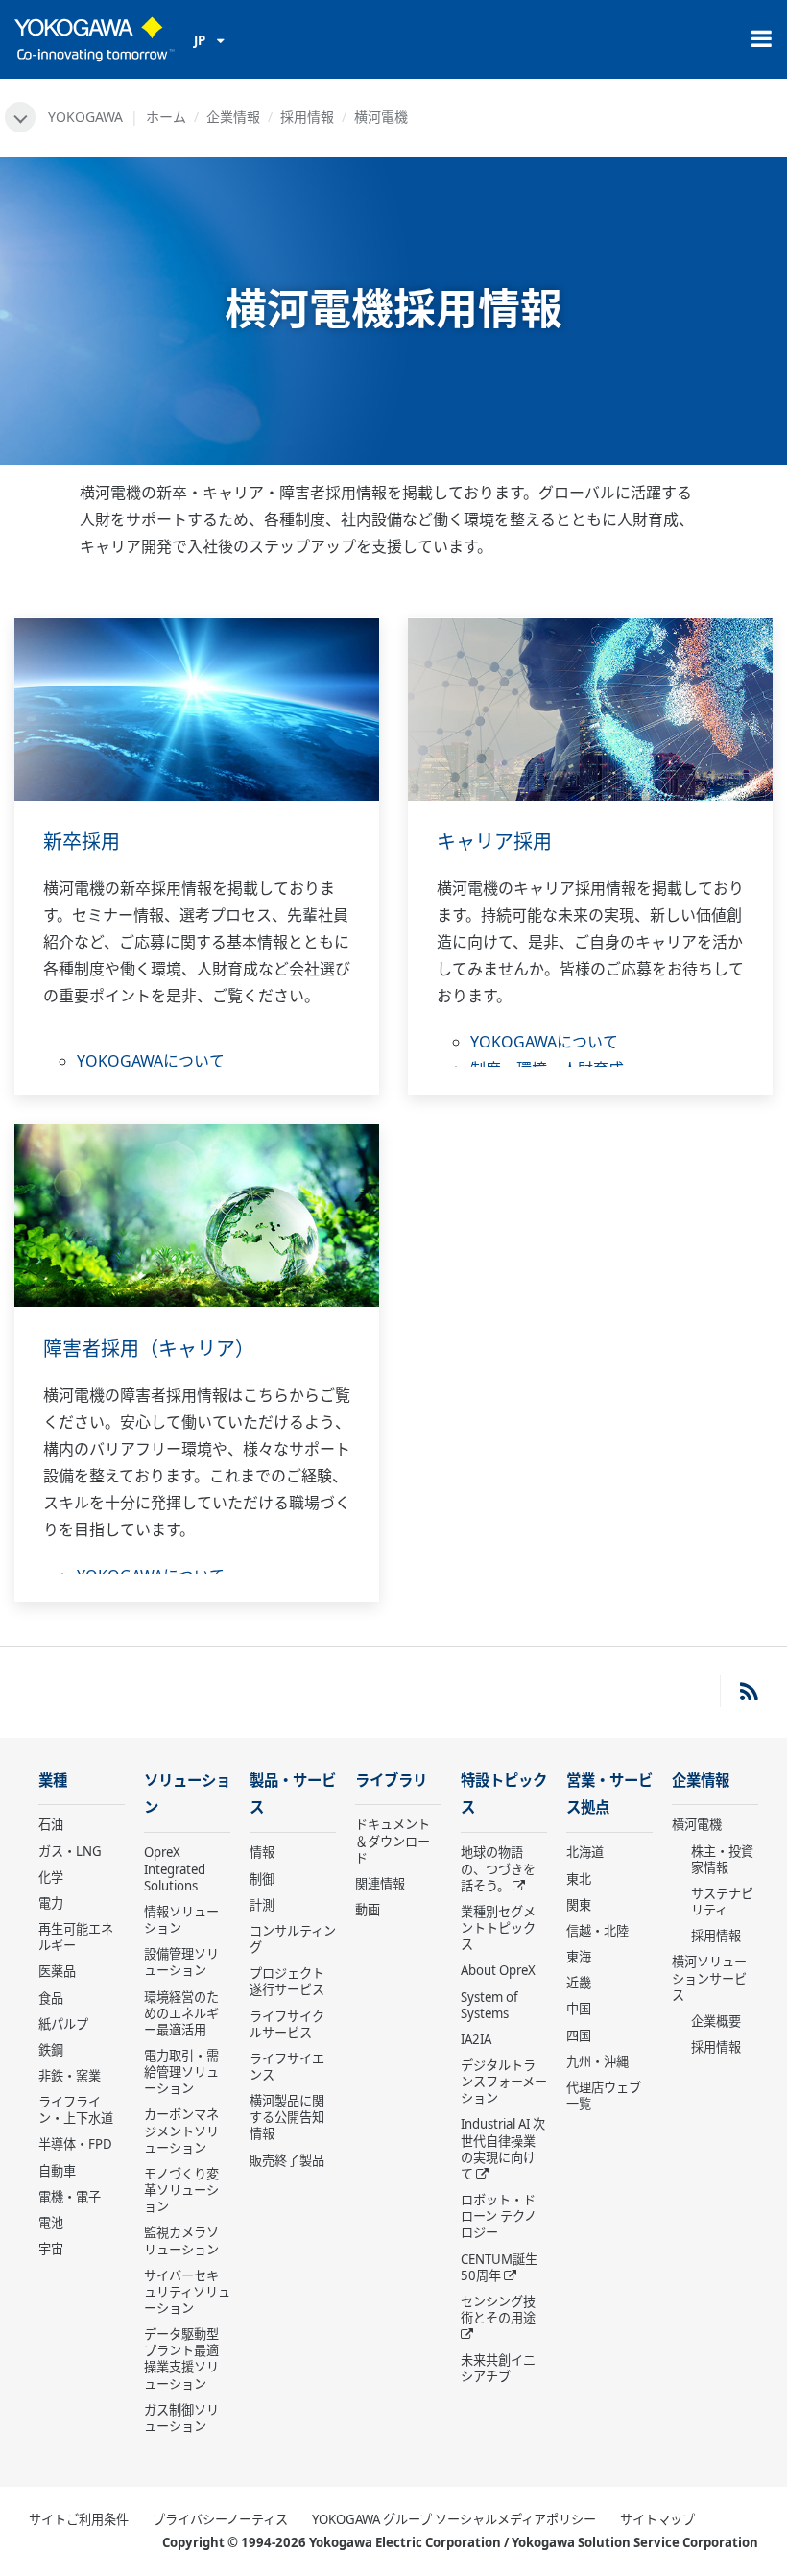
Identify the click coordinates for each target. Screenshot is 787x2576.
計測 (262, 1905)
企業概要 (716, 2021)
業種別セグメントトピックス (498, 1928)
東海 (579, 1957)
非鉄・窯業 (70, 2076)
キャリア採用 (494, 842)
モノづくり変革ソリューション (181, 2190)
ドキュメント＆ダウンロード (393, 1841)
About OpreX (498, 1970)
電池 (51, 2223)
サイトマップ (657, 2519)
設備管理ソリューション (181, 1962)
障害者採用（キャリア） (149, 1348)
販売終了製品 (287, 2160)
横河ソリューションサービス (709, 1978)
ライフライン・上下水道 (76, 2110)
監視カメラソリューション (181, 2240)
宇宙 (51, 2249)
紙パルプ (63, 2024)
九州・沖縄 (597, 2061)
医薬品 (57, 1971)
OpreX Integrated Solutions (175, 1868)
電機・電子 (70, 2197)
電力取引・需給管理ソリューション (181, 2072)
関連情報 (380, 1884)
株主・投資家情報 (722, 1859)
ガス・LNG (70, 1851)
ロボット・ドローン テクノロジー (499, 2216)
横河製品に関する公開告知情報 (287, 2117)
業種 (53, 1781)
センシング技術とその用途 (498, 2310)
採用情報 (307, 117)
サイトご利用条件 (79, 2519)
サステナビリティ (722, 1902)
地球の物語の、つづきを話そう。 (498, 1868)
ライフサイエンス (287, 2067)
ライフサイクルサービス (287, 2024)
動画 (368, 1910)
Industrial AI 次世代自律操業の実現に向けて (503, 2148)
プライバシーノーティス (220, 2519)
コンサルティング (293, 1939)
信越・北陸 (597, 1931)
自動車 (57, 2171)
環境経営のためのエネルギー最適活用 (181, 2013)
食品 (51, 1998)
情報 (262, 1852)
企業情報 (233, 117)
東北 (579, 1879)
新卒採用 (82, 842)
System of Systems (489, 2005)
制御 (262, 1879)
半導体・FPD (75, 2144)
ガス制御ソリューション (181, 2418)
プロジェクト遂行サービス (287, 1981)
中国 (579, 2009)
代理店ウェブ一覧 (604, 2095)
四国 (579, 2035)
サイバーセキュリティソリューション (187, 2292)
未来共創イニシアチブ (498, 2368)
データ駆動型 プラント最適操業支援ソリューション (181, 2359)
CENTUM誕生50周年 (499, 2267)
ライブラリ (391, 1781)
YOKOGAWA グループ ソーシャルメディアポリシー (454, 2519)
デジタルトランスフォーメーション (504, 2082)
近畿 (579, 1983)
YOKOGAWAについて (151, 1061)
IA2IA (476, 2039)
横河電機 (697, 1824)
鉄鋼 (51, 2050)
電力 (51, 1903)
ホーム (166, 117)
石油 (51, 1824)
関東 (579, 1905)
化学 (51, 1877)
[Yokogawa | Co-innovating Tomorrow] (95, 39)
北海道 (585, 1852)
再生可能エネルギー (76, 1937)
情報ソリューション (181, 1920)
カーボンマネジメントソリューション (181, 2131)
